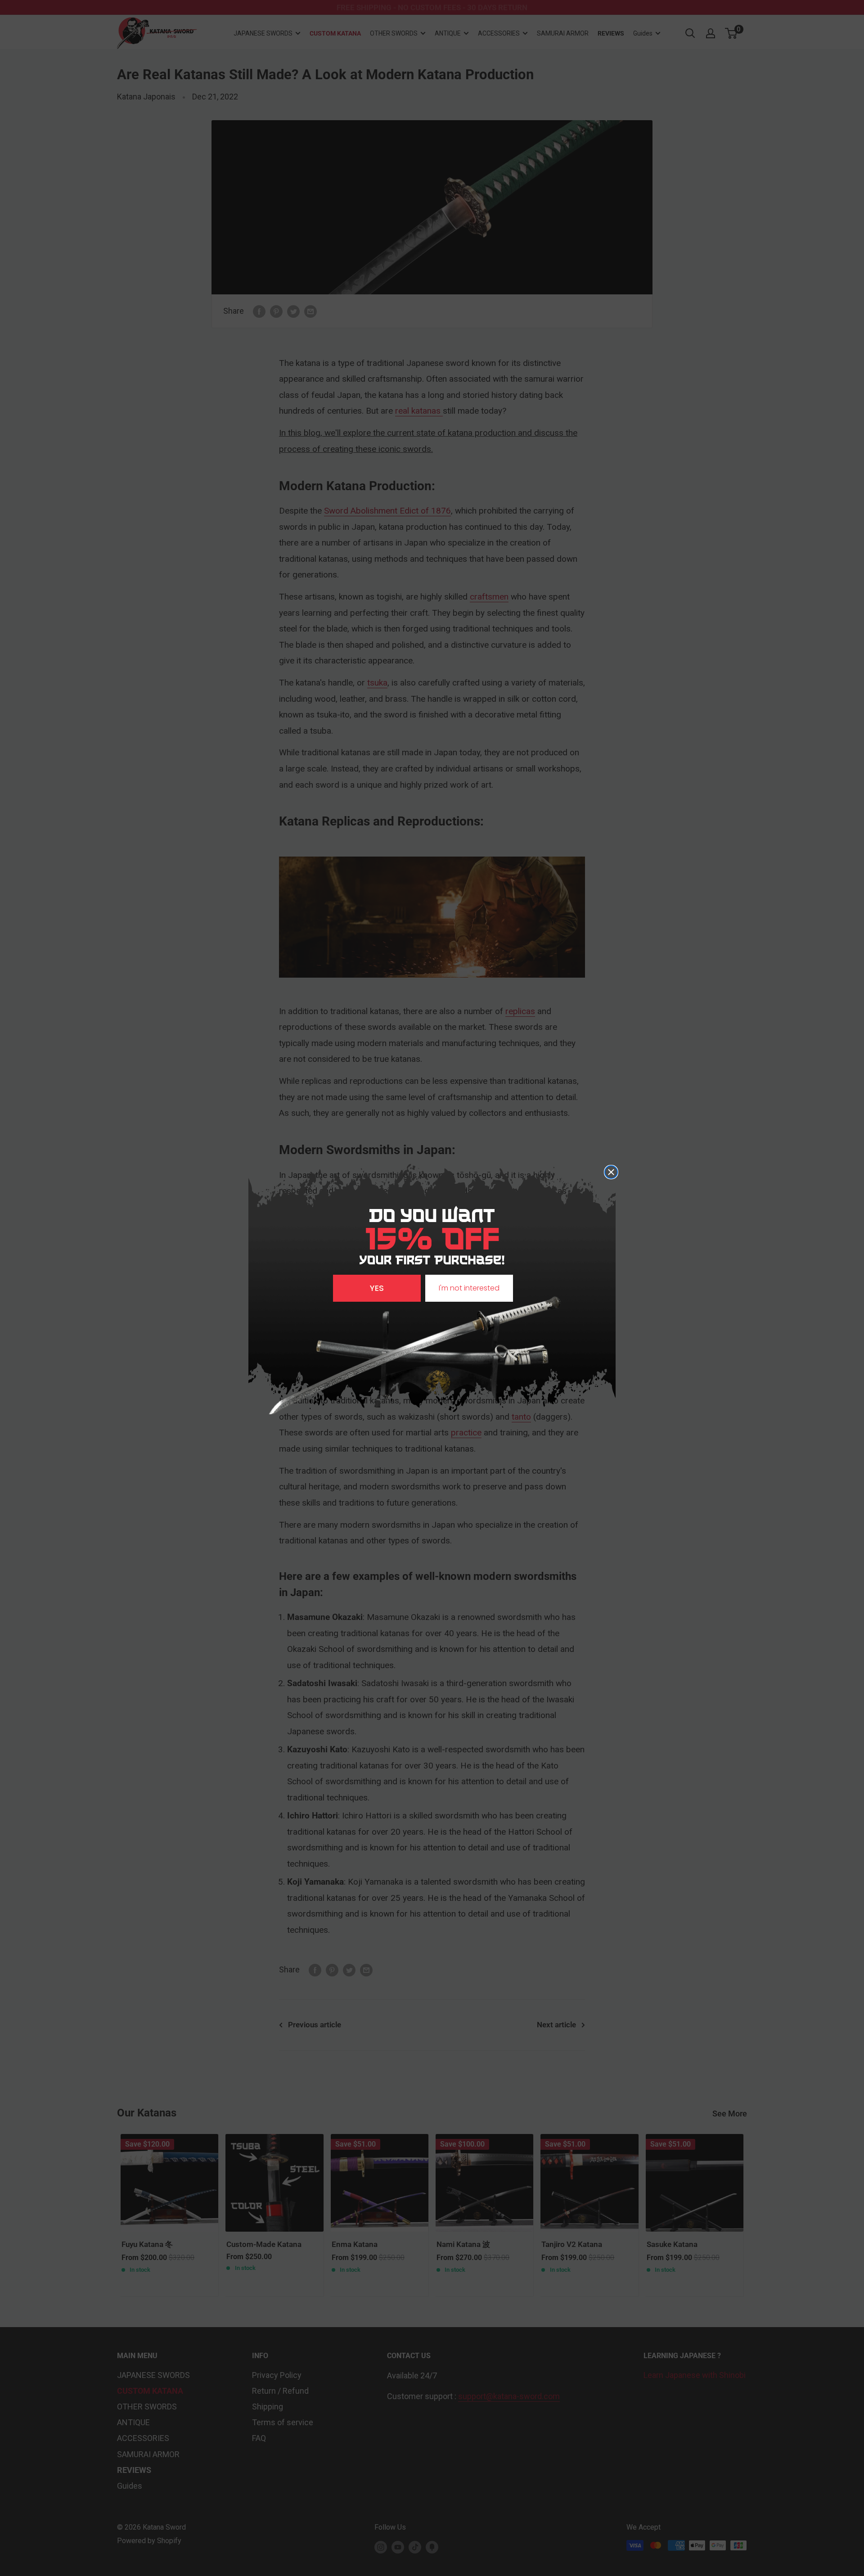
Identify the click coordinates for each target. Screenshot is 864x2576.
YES (377, 1288)
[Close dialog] (611, 1172)
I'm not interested (469, 1288)
